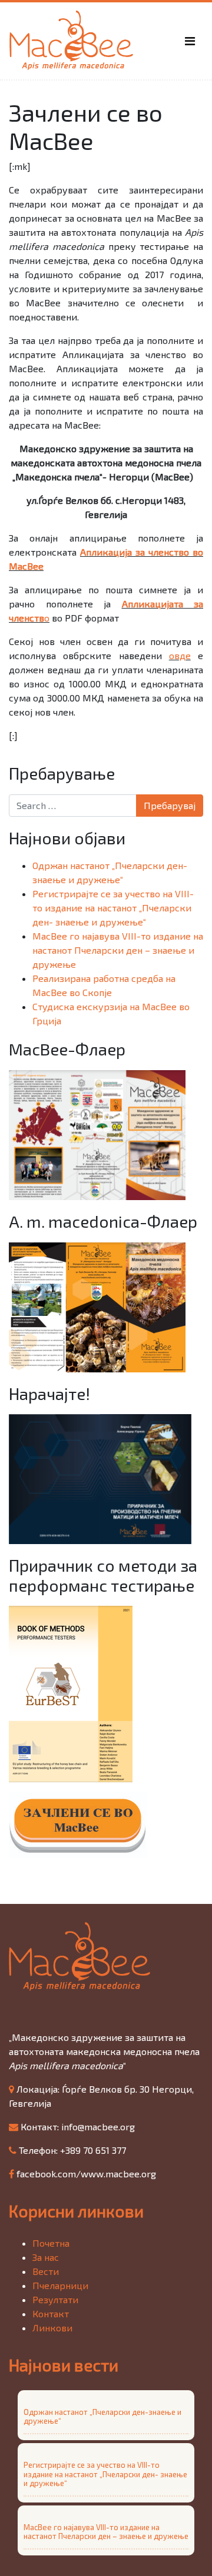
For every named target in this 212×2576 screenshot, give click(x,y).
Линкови (52, 2328)
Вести (46, 2271)
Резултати (55, 2299)
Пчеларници (60, 2285)
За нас (46, 2257)
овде (180, 655)
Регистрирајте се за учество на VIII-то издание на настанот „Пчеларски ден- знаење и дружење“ (113, 908)
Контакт (51, 2313)
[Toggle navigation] (190, 41)
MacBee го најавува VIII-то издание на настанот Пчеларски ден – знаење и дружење (118, 950)
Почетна (51, 2243)
